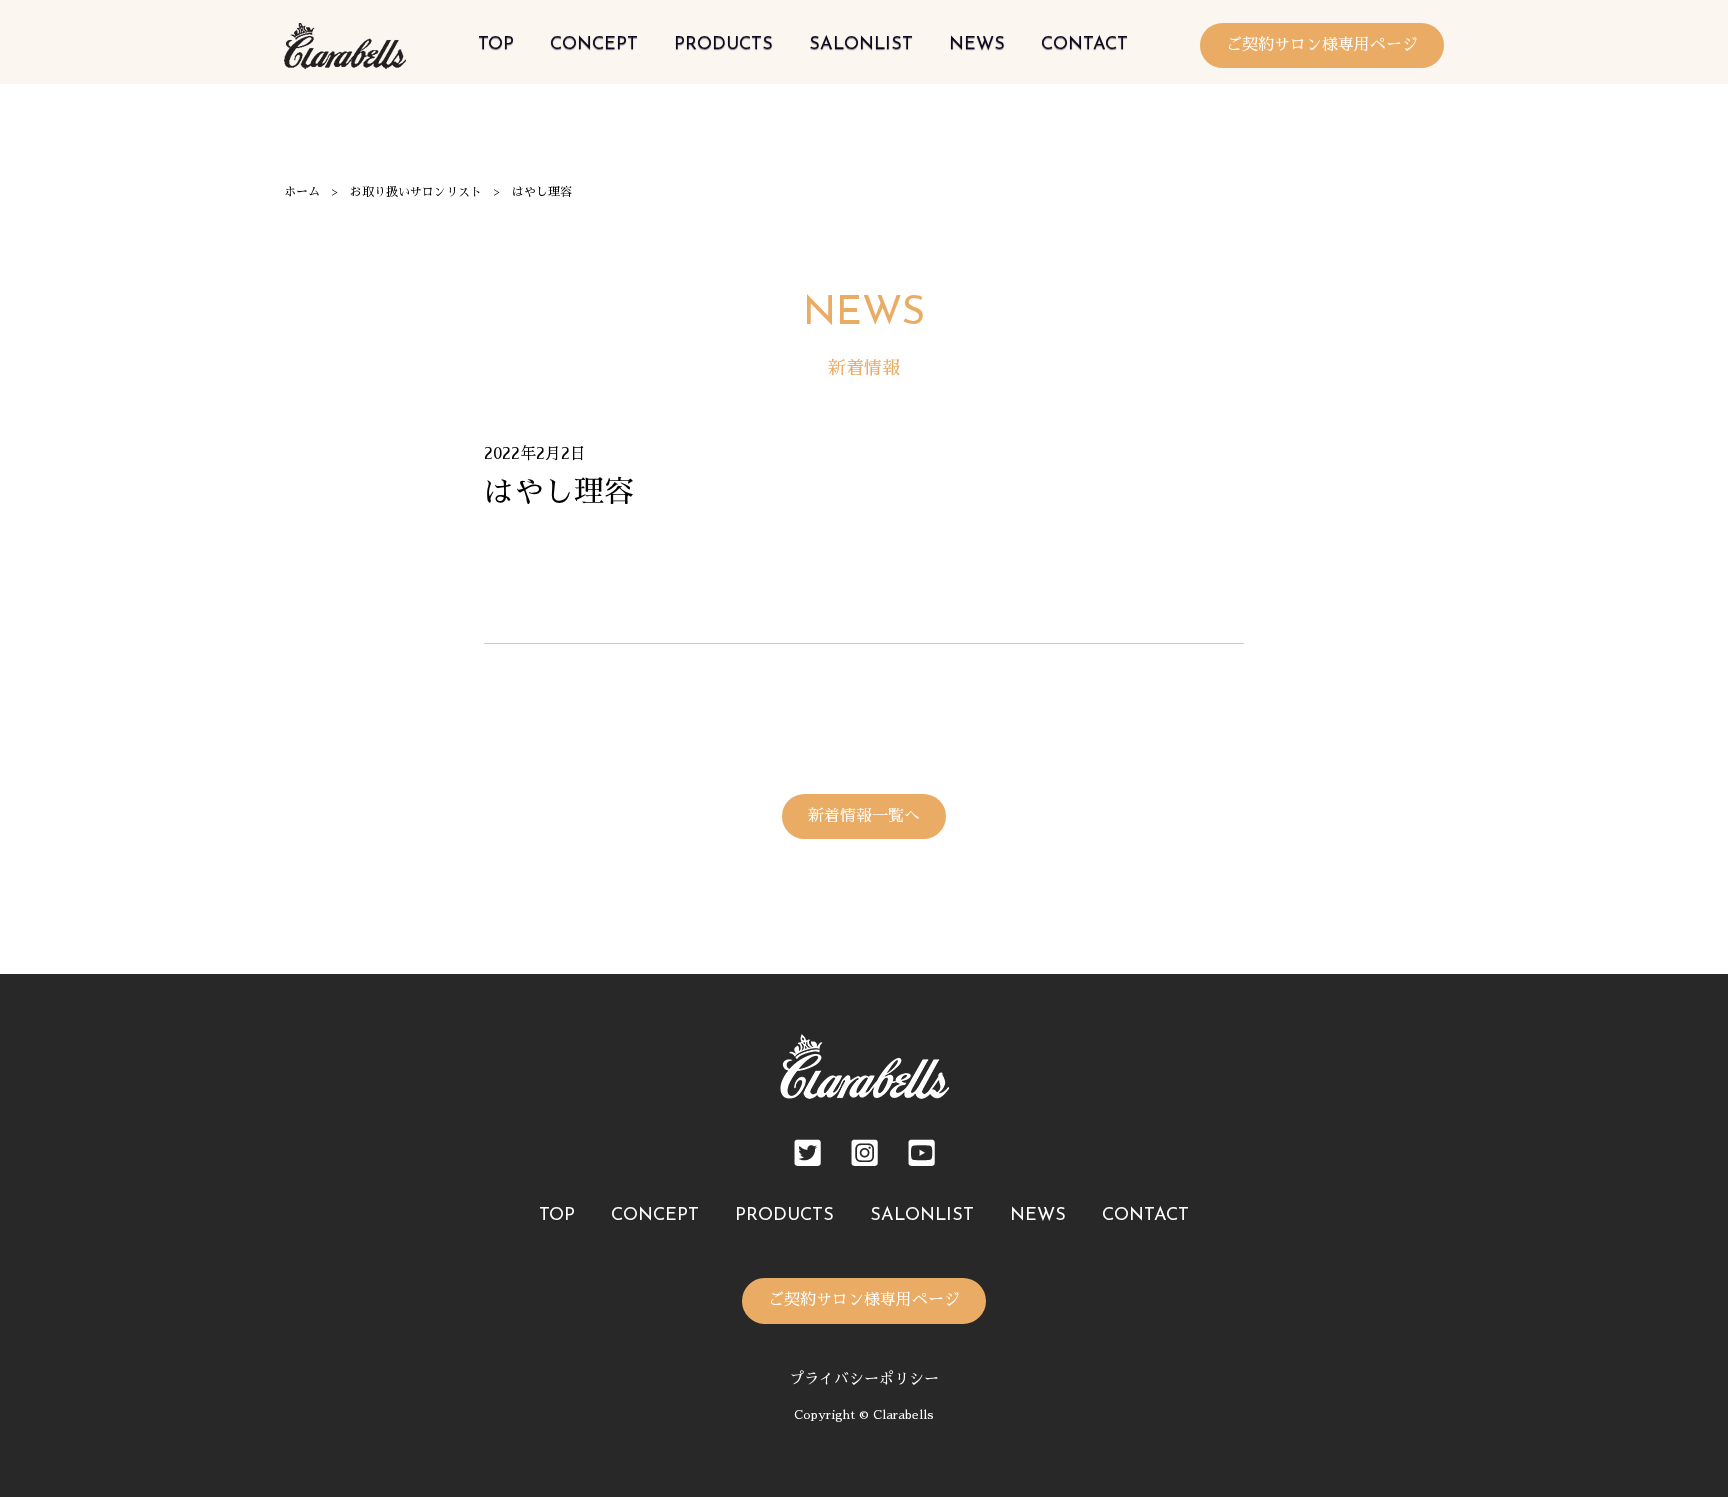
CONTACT (1084, 45)
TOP (496, 45)
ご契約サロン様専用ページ (1322, 45)
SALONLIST (861, 45)
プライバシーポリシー (864, 1378)
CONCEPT (594, 45)
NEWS (977, 45)
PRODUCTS (723, 45)
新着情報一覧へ (864, 816)
